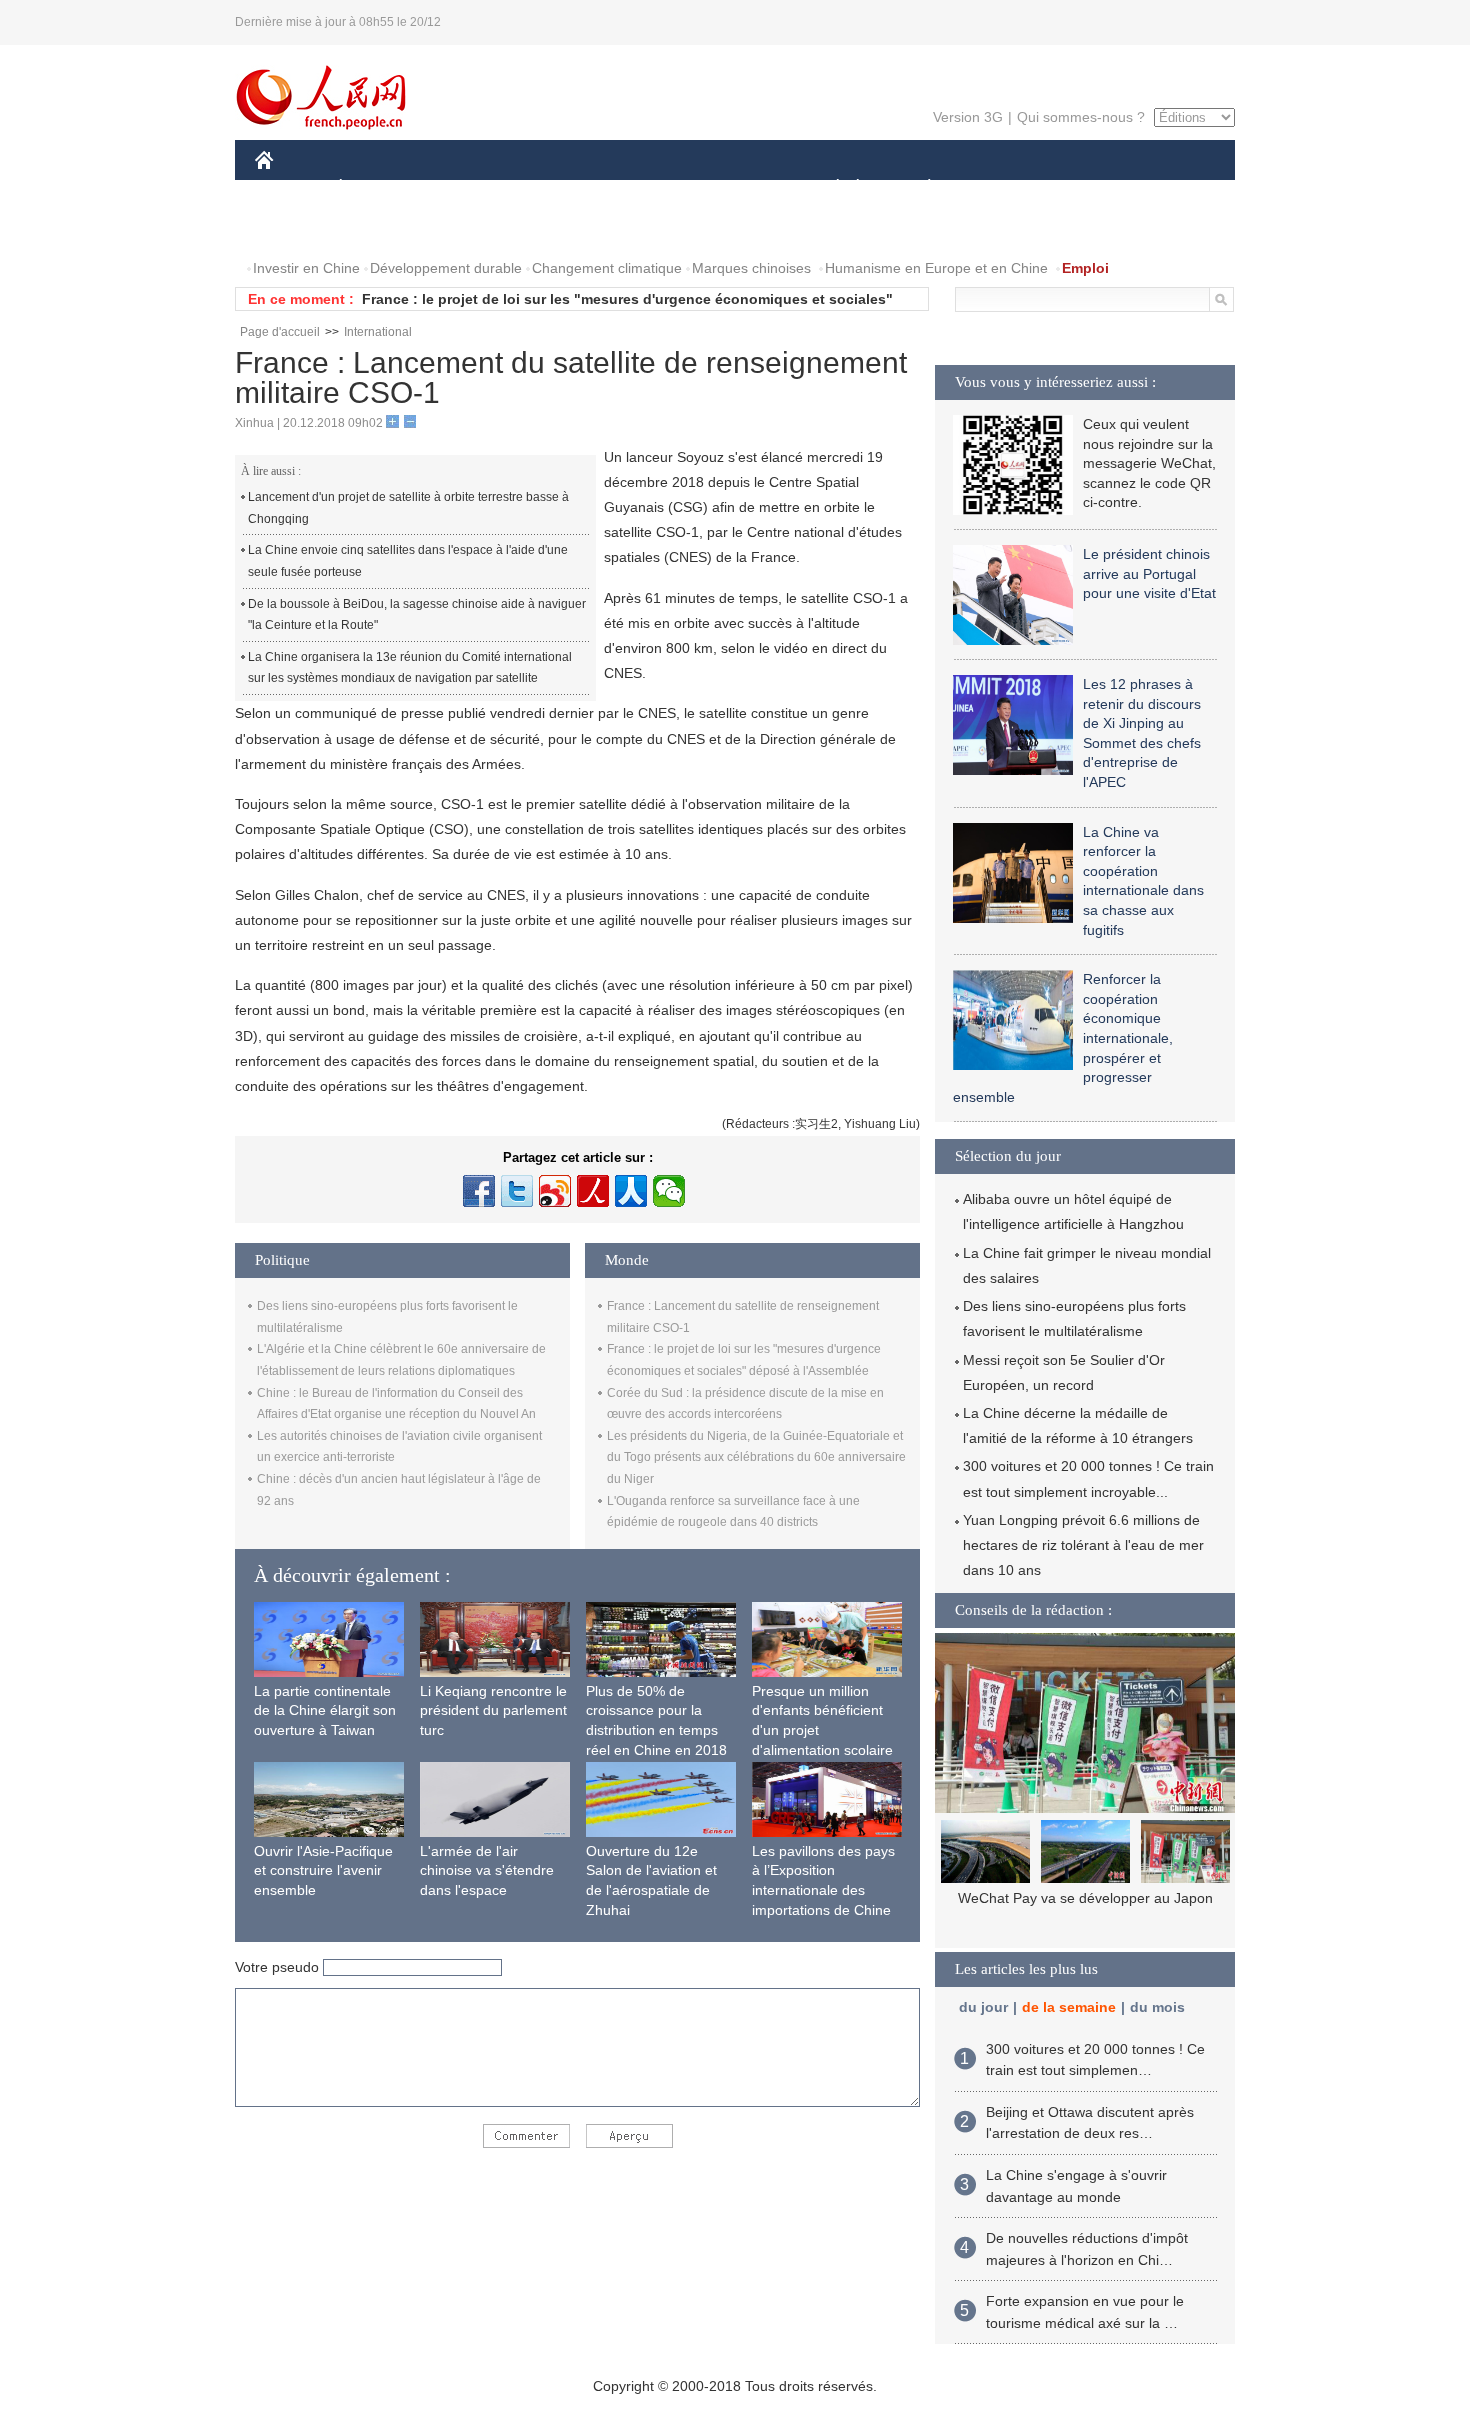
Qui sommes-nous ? (1081, 117)
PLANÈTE (918, 188)
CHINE (290, 188)
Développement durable (446, 268)
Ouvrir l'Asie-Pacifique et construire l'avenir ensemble (323, 1870)
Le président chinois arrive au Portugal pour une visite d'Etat (1149, 573)
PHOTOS (297, 228)
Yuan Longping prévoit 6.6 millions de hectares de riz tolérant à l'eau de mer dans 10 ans (1083, 1545)
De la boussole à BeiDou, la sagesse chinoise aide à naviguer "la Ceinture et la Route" (417, 615)
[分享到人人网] (631, 1191)
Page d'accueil (280, 332)
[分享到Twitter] (517, 1191)
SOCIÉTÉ (828, 188)
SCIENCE (646, 188)
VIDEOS (379, 228)
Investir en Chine (306, 268)
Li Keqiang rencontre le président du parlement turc (493, 1710)
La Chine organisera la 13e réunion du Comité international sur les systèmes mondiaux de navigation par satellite (410, 668)
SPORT (1000, 188)
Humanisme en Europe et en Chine (936, 268)
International (378, 332)
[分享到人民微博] (593, 1191)
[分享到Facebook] (479, 1191)
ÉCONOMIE (378, 188)
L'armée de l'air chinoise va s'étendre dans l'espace (487, 1870)
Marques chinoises (751, 268)
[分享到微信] (669, 1191)
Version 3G (968, 117)
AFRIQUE (556, 188)
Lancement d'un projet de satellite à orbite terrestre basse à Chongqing (408, 508)
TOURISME (1086, 188)
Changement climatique (607, 268)
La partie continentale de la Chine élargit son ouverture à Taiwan (325, 1710)
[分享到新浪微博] (555, 1191)
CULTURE (737, 188)
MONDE (471, 188)
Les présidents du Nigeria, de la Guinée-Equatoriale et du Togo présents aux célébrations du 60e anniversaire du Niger (756, 1457)
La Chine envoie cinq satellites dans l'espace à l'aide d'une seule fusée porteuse (408, 561)
